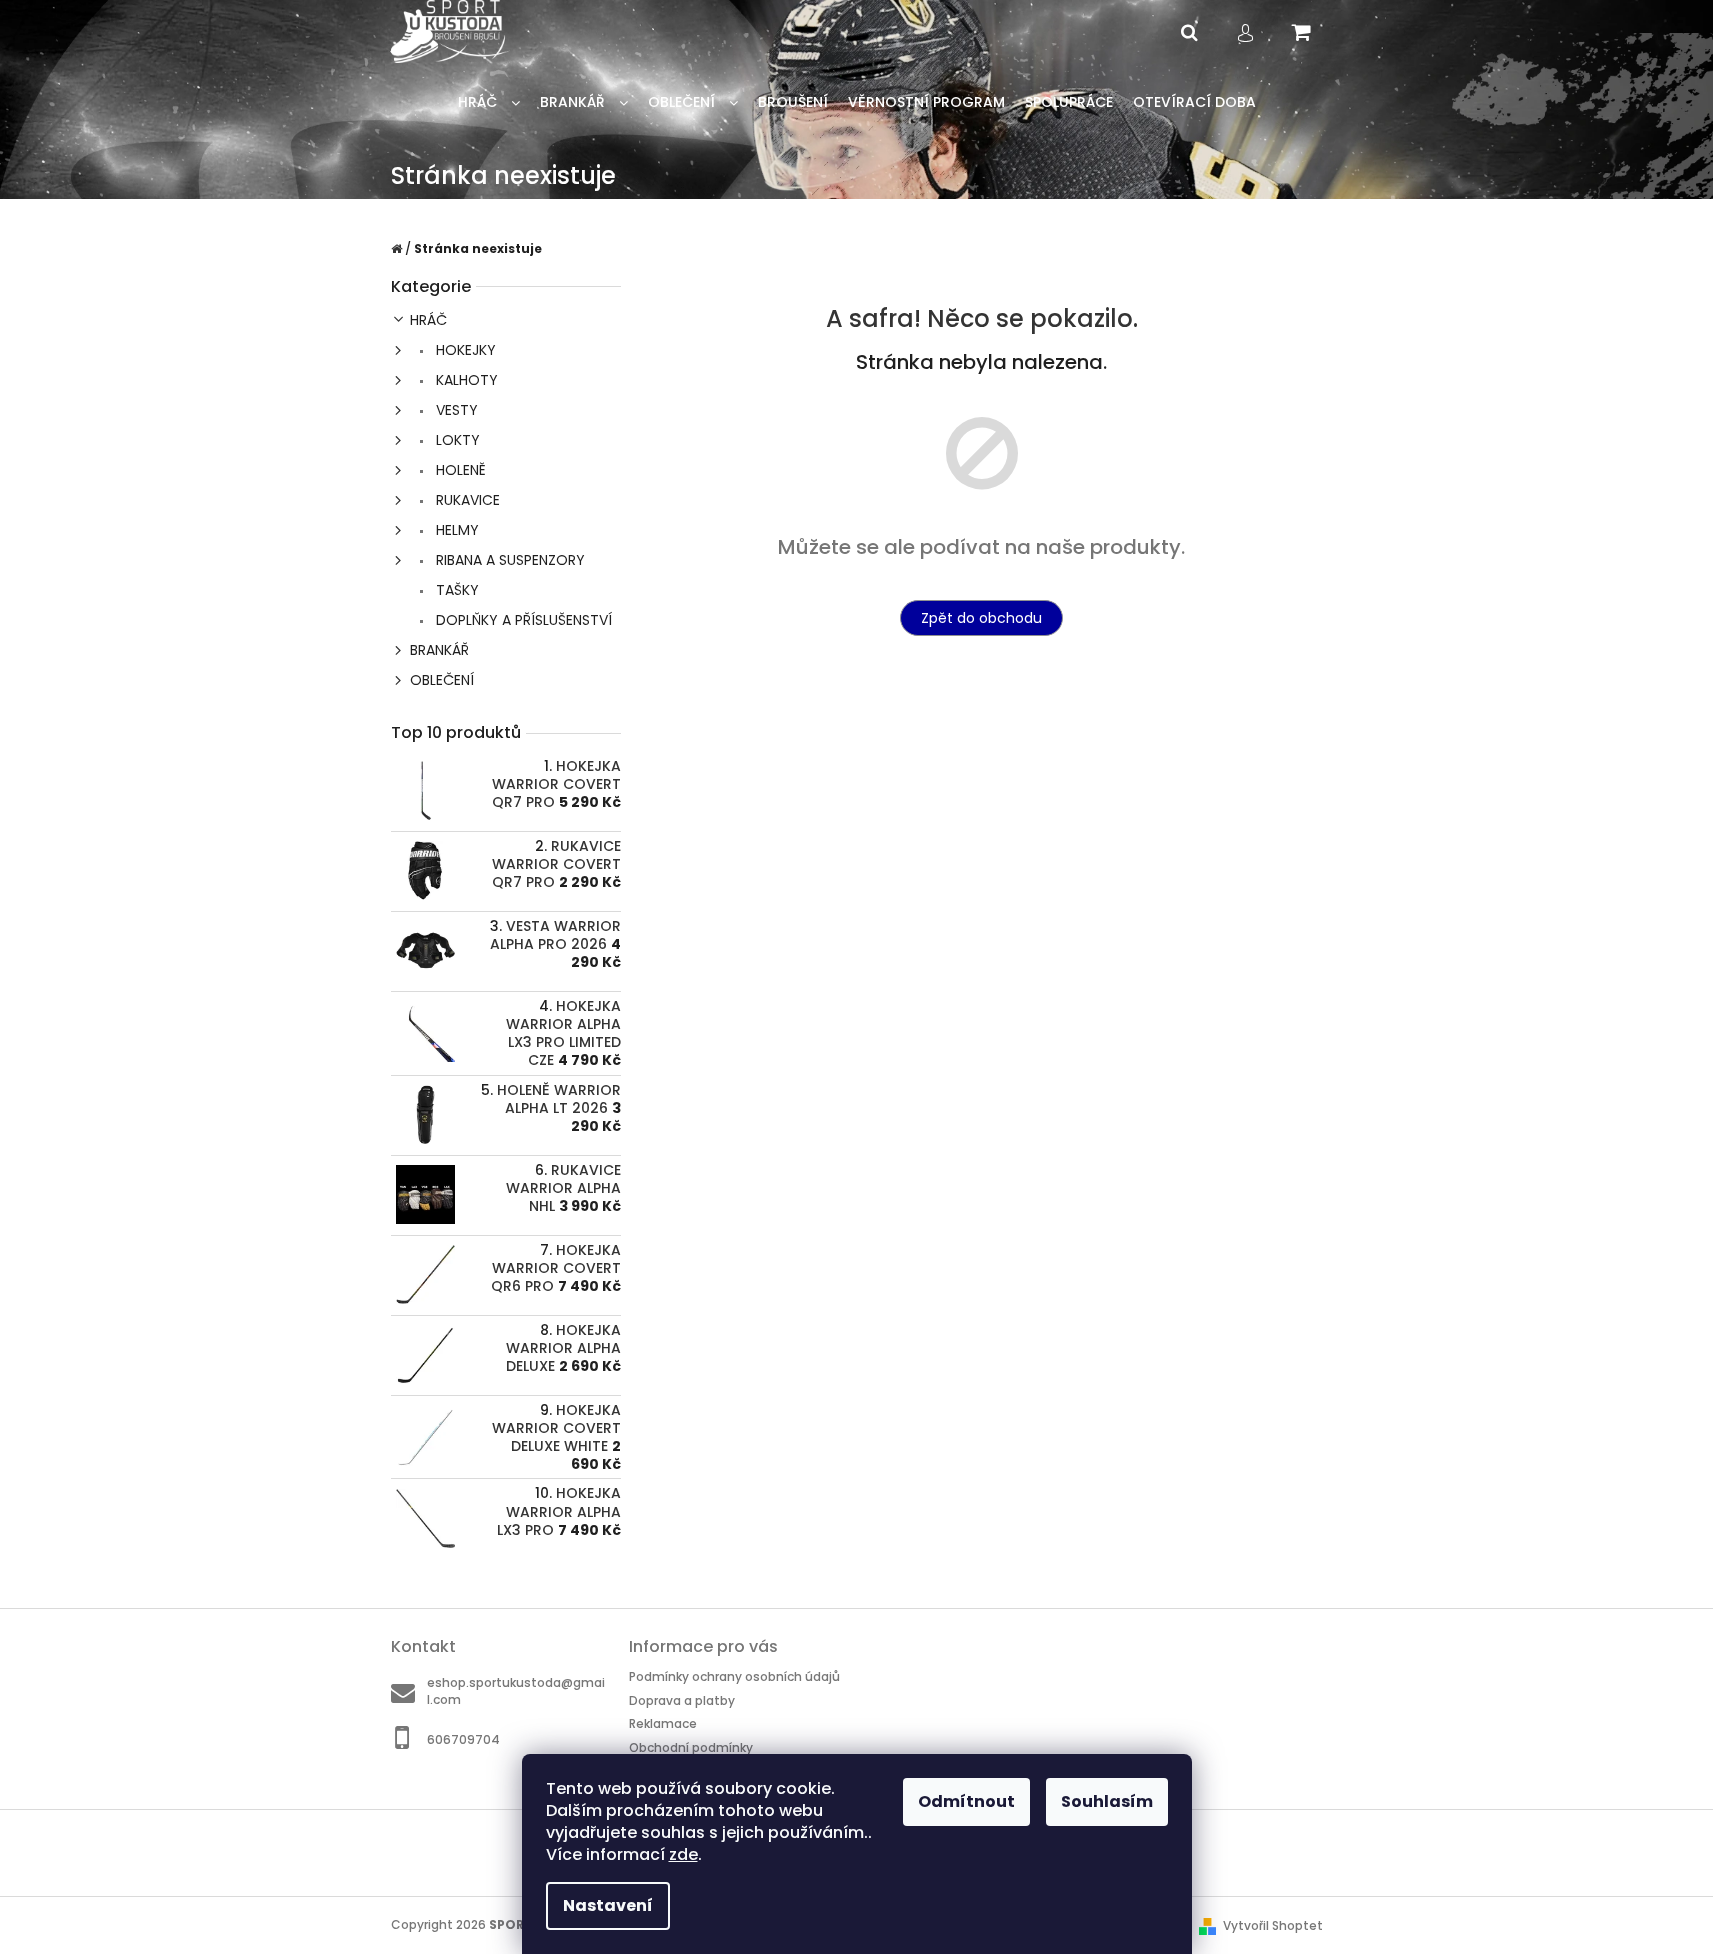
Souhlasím (1107, 1801)
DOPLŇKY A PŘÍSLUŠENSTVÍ (522, 620)
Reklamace (663, 1723)
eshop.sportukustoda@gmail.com (516, 1691)
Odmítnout (966, 1801)
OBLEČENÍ (442, 680)
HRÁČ (428, 320)
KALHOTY (465, 380)
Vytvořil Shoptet (1273, 1925)
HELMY (455, 530)
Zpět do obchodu (981, 618)
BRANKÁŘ (439, 650)
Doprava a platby (682, 1700)
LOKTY (456, 440)
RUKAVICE (466, 500)
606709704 (463, 1739)
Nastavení (608, 1905)
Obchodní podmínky (691, 1747)
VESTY (455, 410)
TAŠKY (455, 590)
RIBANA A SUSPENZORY (508, 560)
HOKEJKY (464, 350)
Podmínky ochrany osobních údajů (734, 1676)
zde (683, 1854)
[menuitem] (489, 102)
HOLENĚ (459, 470)
